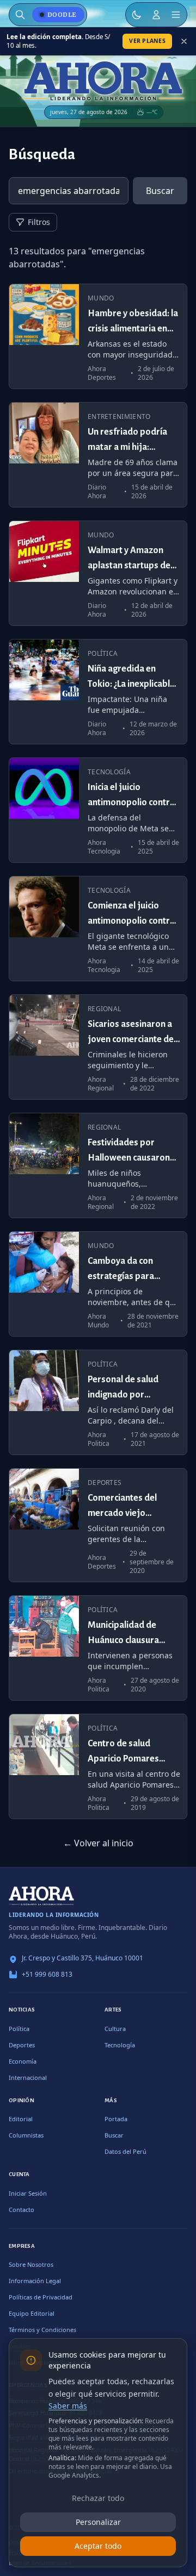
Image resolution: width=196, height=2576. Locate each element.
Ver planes (147, 41)
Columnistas (26, 2135)
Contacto (22, 2210)
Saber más (68, 2406)
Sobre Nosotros (31, 2264)
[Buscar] (20, 15)
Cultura (115, 2029)
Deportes (22, 2045)
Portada (116, 2119)
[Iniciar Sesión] (156, 15)
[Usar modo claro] (137, 15)
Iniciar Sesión (28, 2193)
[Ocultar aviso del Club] (184, 41)
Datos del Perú (125, 2151)
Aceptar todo (98, 2546)
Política (19, 2029)
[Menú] (176, 15)
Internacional (28, 2077)
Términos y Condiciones (42, 2330)
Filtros (39, 222)
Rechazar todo (98, 2498)
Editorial (21, 2119)
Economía (23, 2061)
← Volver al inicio (98, 1843)
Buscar (160, 191)
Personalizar (98, 2522)
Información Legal (35, 2281)
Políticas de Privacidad (41, 2297)
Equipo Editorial (32, 2313)
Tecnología (120, 2045)
